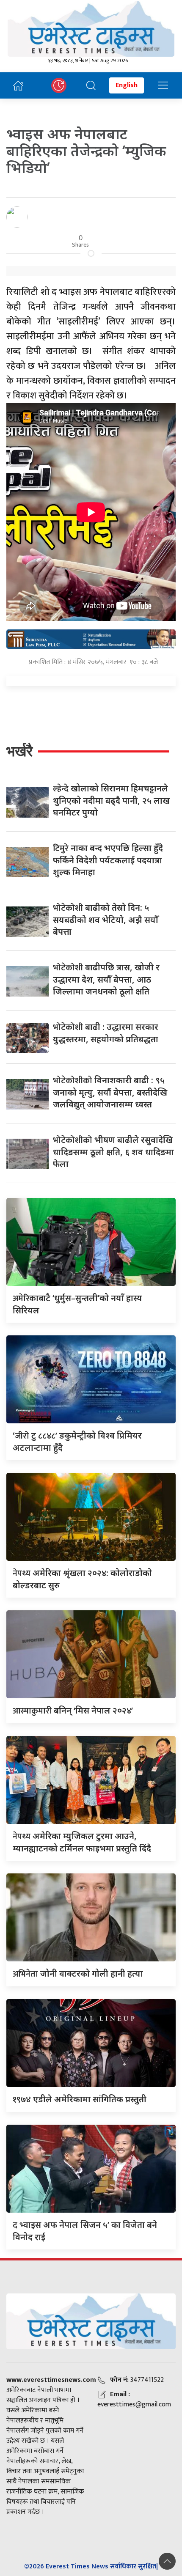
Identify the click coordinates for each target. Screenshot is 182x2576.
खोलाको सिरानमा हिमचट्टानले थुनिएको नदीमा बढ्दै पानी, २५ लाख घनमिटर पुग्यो (111, 800)
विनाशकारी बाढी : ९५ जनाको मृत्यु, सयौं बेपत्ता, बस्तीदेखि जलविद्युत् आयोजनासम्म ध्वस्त (110, 1092)
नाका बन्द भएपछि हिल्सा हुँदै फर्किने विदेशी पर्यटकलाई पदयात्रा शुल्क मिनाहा (108, 860)
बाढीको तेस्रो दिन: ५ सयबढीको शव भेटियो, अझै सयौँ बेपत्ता (106, 920)
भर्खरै (19, 751)
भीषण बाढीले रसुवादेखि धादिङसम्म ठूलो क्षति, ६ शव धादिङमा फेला (113, 1152)
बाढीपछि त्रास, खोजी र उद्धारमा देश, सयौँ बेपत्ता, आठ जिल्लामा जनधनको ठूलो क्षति (106, 979)
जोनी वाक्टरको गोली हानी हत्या (78, 1973)
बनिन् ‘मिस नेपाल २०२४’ (73, 1710)
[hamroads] (91, 638)
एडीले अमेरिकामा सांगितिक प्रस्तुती (80, 2099)
